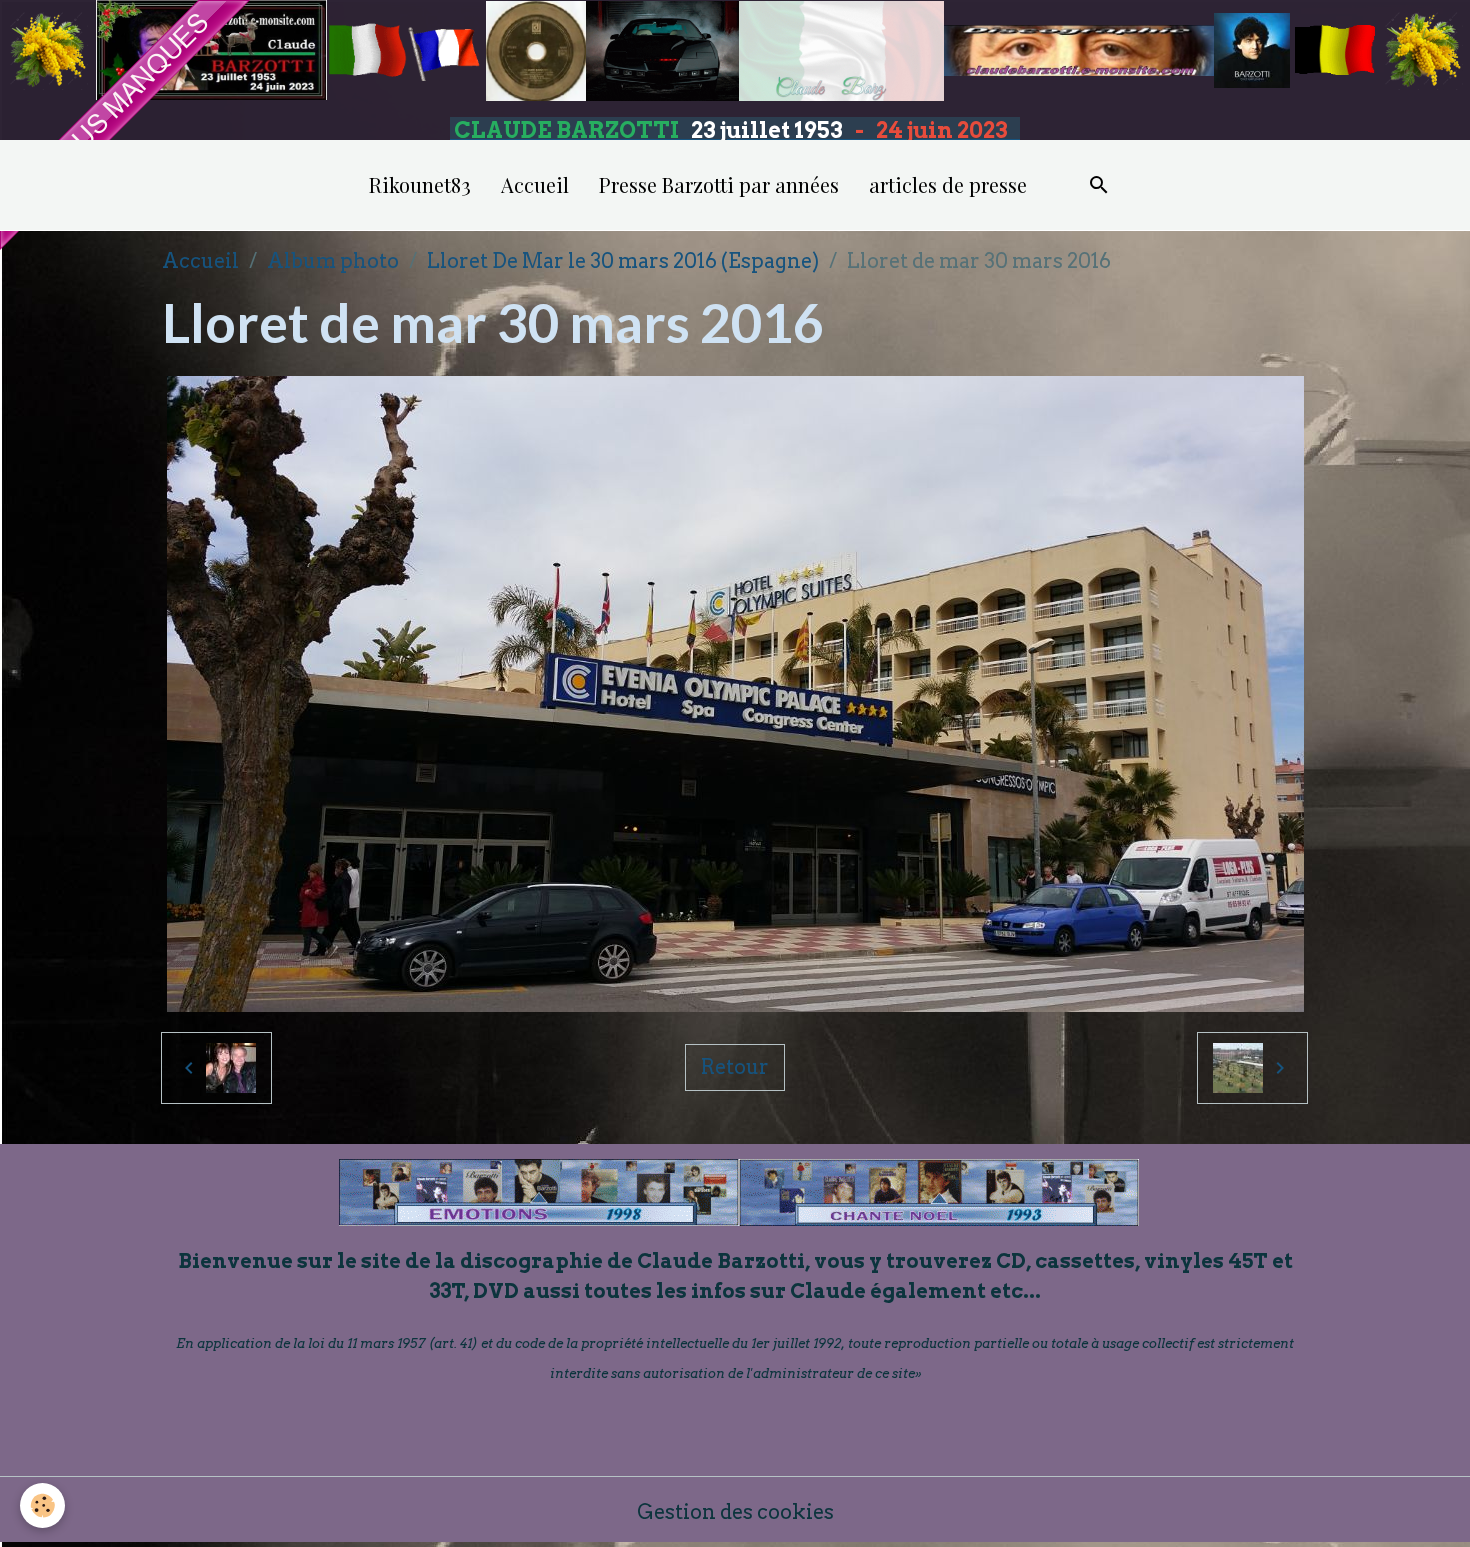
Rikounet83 (420, 184)
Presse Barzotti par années (719, 184)
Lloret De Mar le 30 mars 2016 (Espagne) (623, 261)
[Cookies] (42, 1505)
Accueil (535, 184)
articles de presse (948, 184)
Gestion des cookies (735, 1512)
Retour (735, 1067)
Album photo (333, 261)
